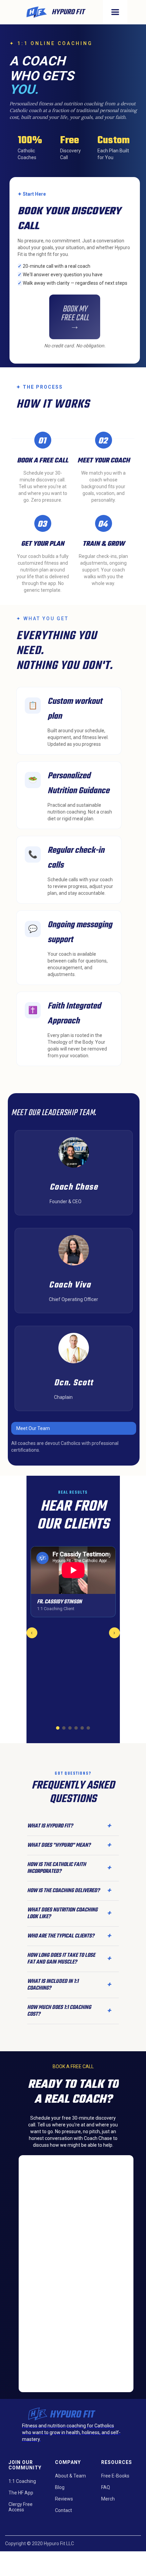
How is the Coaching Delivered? (69, 1891)
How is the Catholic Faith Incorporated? (69, 1868)
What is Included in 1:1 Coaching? (69, 1985)
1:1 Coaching (22, 2481)
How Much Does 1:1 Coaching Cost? (69, 2011)
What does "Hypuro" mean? (69, 1845)
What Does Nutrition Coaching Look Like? (69, 1913)
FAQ (106, 2487)
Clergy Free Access (21, 2507)
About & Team (70, 2476)
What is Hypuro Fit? (69, 1826)
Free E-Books (115, 2476)
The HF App (21, 2493)
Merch (108, 2499)
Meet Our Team (33, 1428)
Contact (63, 2510)
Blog (60, 2487)
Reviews (64, 2499)
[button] (115, 12)
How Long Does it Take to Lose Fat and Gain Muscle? (69, 1959)
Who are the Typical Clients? (69, 1936)
